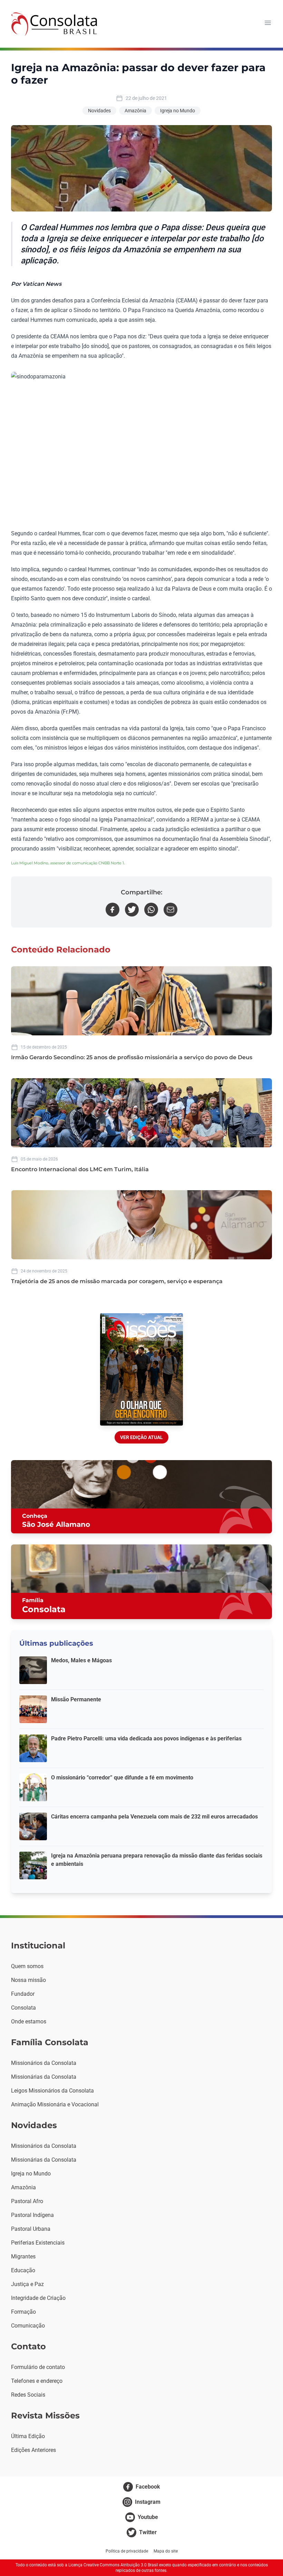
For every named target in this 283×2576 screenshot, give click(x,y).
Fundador (23, 1994)
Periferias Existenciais (38, 2243)
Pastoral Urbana (31, 2229)
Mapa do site (166, 2551)
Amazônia (135, 111)
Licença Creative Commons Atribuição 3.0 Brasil (113, 2565)
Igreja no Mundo (178, 111)
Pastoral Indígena (32, 2215)
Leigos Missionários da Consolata (52, 2091)
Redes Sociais (28, 2395)
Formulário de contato (38, 2367)
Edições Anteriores (33, 2450)
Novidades (99, 111)
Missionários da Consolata (44, 2063)
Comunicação (28, 2326)
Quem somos (27, 1966)
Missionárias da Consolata (44, 2077)
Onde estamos (29, 2022)
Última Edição (28, 2436)
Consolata (23, 2008)
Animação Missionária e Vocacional (55, 2104)
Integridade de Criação (38, 2298)
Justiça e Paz (27, 2284)
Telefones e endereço (37, 2381)
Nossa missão (28, 1980)
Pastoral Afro (27, 2201)
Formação (23, 2312)
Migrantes (23, 2257)
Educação (23, 2270)
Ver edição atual (141, 1437)
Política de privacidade (127, 2551)
